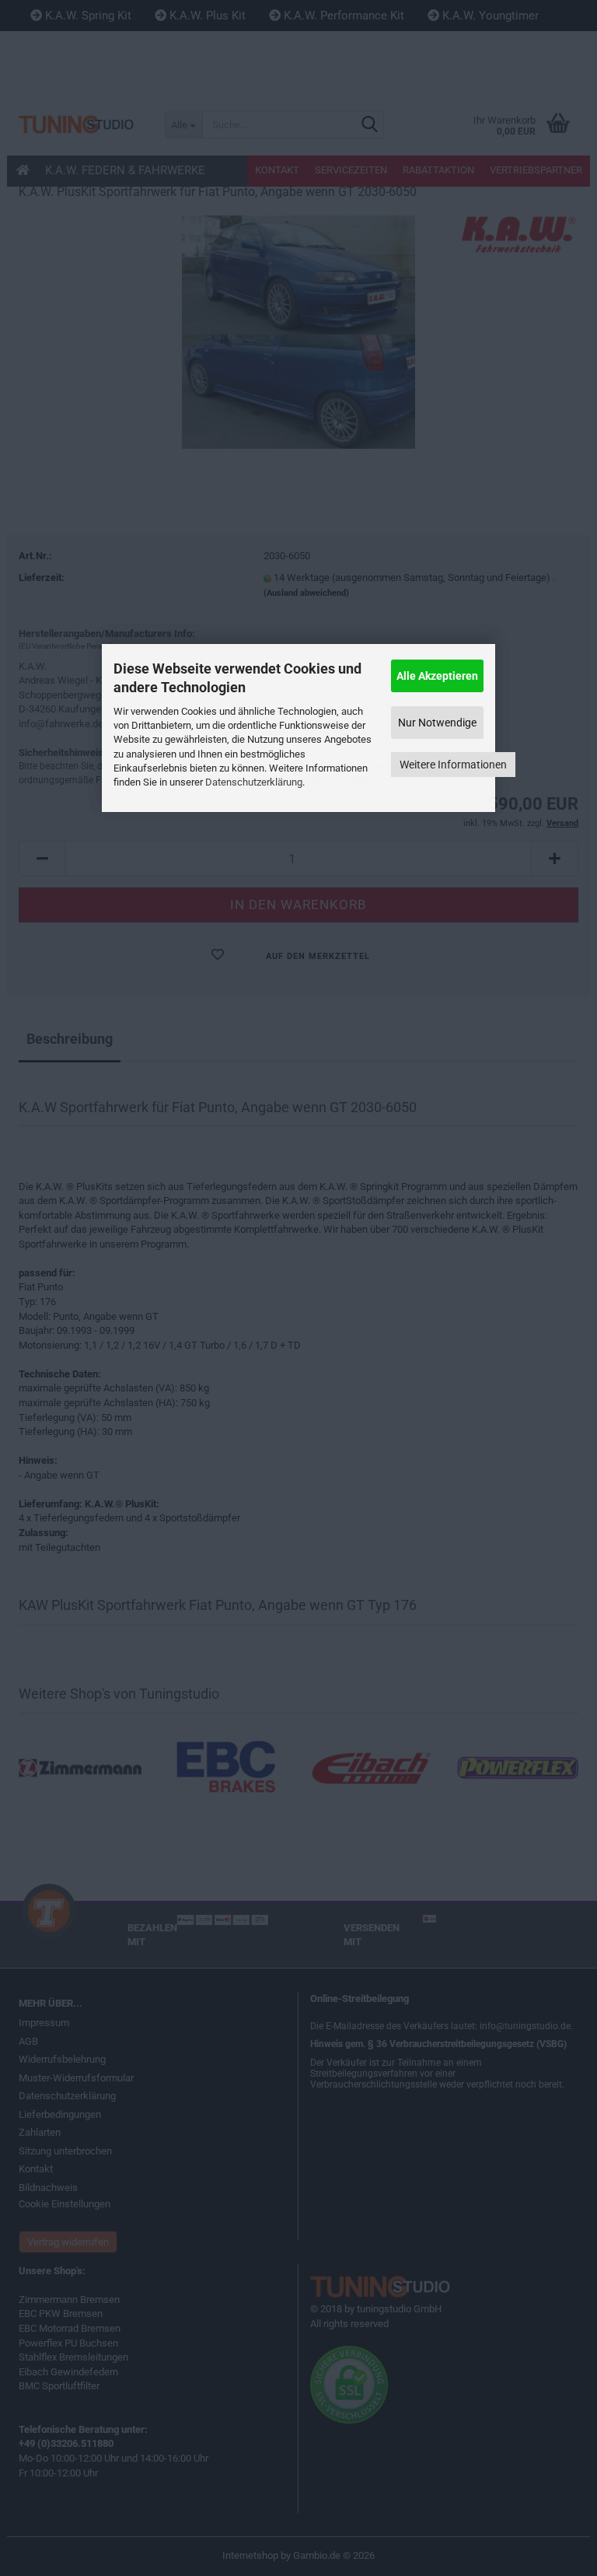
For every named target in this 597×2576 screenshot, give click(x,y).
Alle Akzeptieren (437, 676)
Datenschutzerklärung (254, 782)
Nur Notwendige (437, 723)
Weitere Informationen (453, 765)
